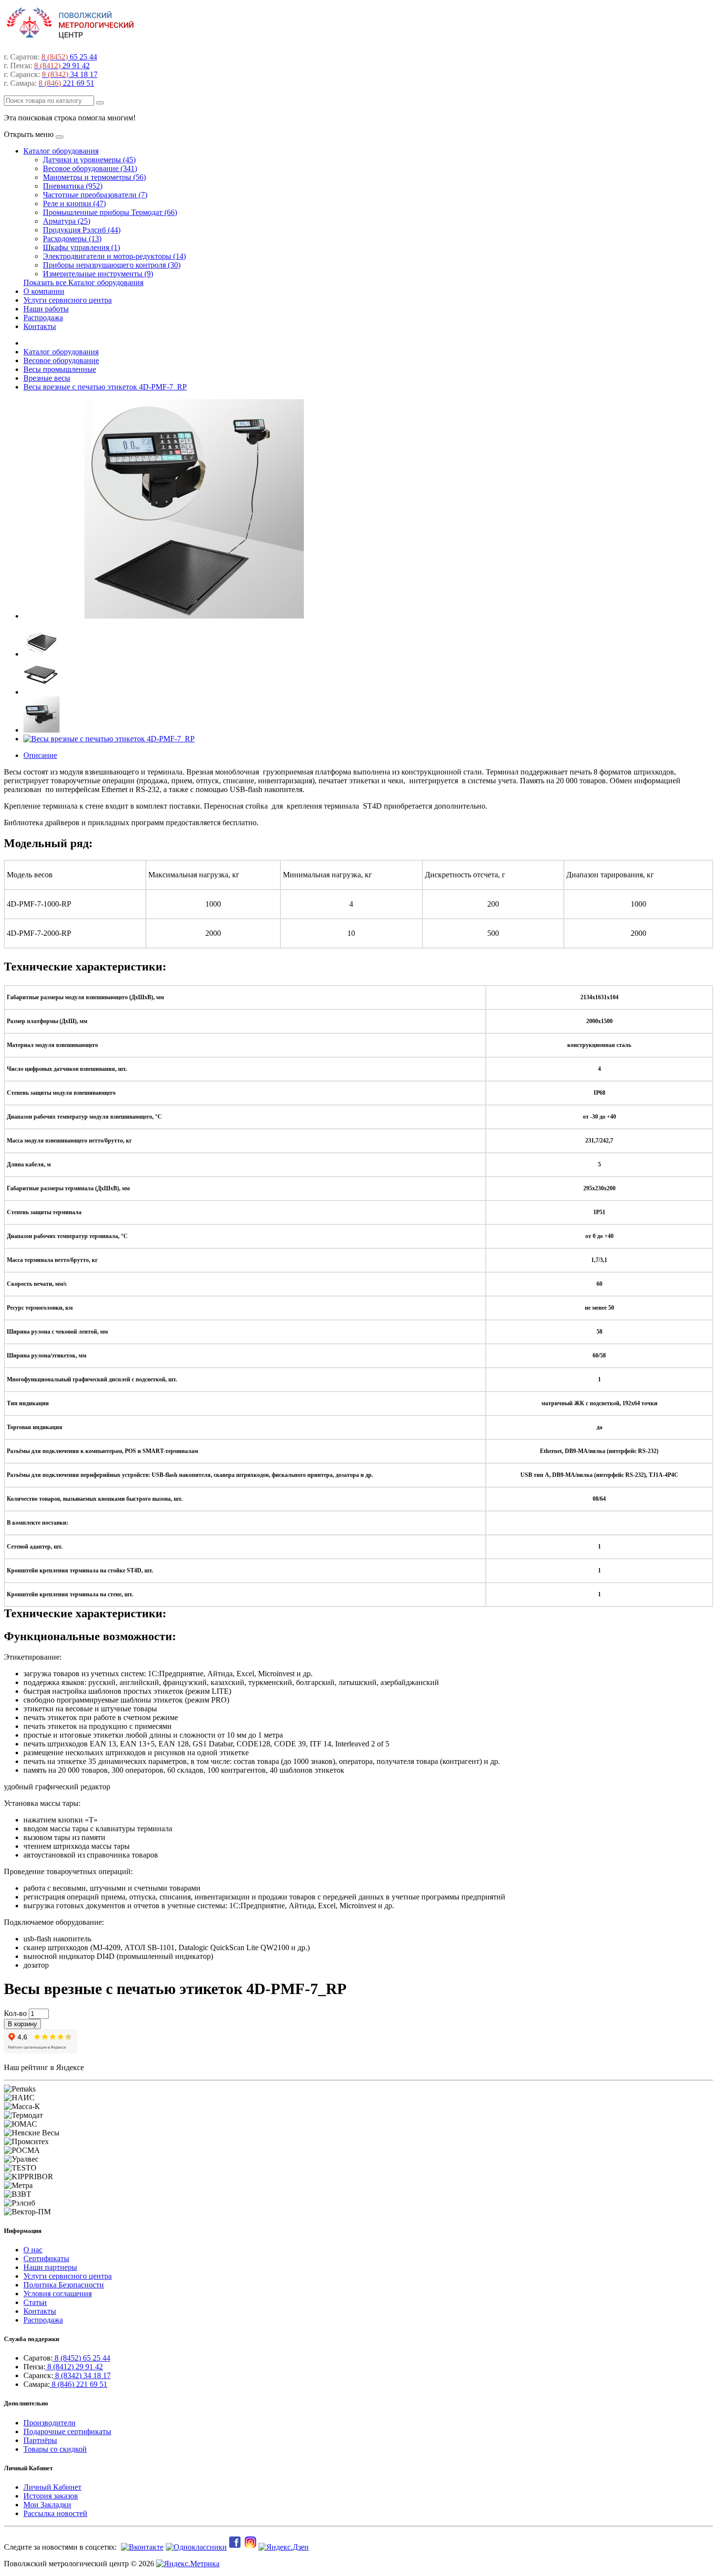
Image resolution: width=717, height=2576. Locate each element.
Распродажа (43, 318)
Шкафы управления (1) (81, 247)
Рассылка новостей (55, 2513)
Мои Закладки (47, 2505)
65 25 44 (69, 57)
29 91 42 (62, 66)
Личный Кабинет (52, 2487)
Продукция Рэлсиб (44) (82, 230)
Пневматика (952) (73, 186)
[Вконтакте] (141, 2547)
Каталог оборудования (61, 151)
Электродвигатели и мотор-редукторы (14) (114, 256)
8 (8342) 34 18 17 (82, 2375)
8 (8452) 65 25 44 (81, 2358)
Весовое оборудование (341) (90, 168)
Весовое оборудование (61, 360)
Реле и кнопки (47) (74, 203)
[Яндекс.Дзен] (284, 2547)
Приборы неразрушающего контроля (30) (112, 265)
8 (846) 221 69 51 (79, 2384)
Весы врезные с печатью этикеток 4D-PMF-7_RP (105, 387)
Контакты (40, 326)
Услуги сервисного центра (68, 300)
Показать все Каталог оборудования (83, 282)
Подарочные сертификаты (67, 2431)
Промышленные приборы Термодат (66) (110, 212)
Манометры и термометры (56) (94, 177)
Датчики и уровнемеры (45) (89, 160)
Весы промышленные (60, 369)
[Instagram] (251, 2547)
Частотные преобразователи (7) (95, 195)
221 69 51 (66, 83)
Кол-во (15, 2013)
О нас (33, 2250)
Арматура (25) (67, 221)
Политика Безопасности (64, 2285)
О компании (44, 291)
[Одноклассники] (195, 2547)
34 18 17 (70, 74)
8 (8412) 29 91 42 (74, 2367)
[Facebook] (236, 2547)
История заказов (51, 2496)
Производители (50, 2423)
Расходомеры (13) (72, 239)
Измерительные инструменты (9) (98, 274)
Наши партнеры (50, 2267)
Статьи (35, 2302)
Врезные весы (47, 378)
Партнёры (40, 2440)
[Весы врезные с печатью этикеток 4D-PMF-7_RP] (194, 616)
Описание (40, 755)
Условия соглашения (58, 2294)
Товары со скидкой (55, 2449)
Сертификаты (46, 2258)
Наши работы (46, 309)
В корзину (22, 2024)
